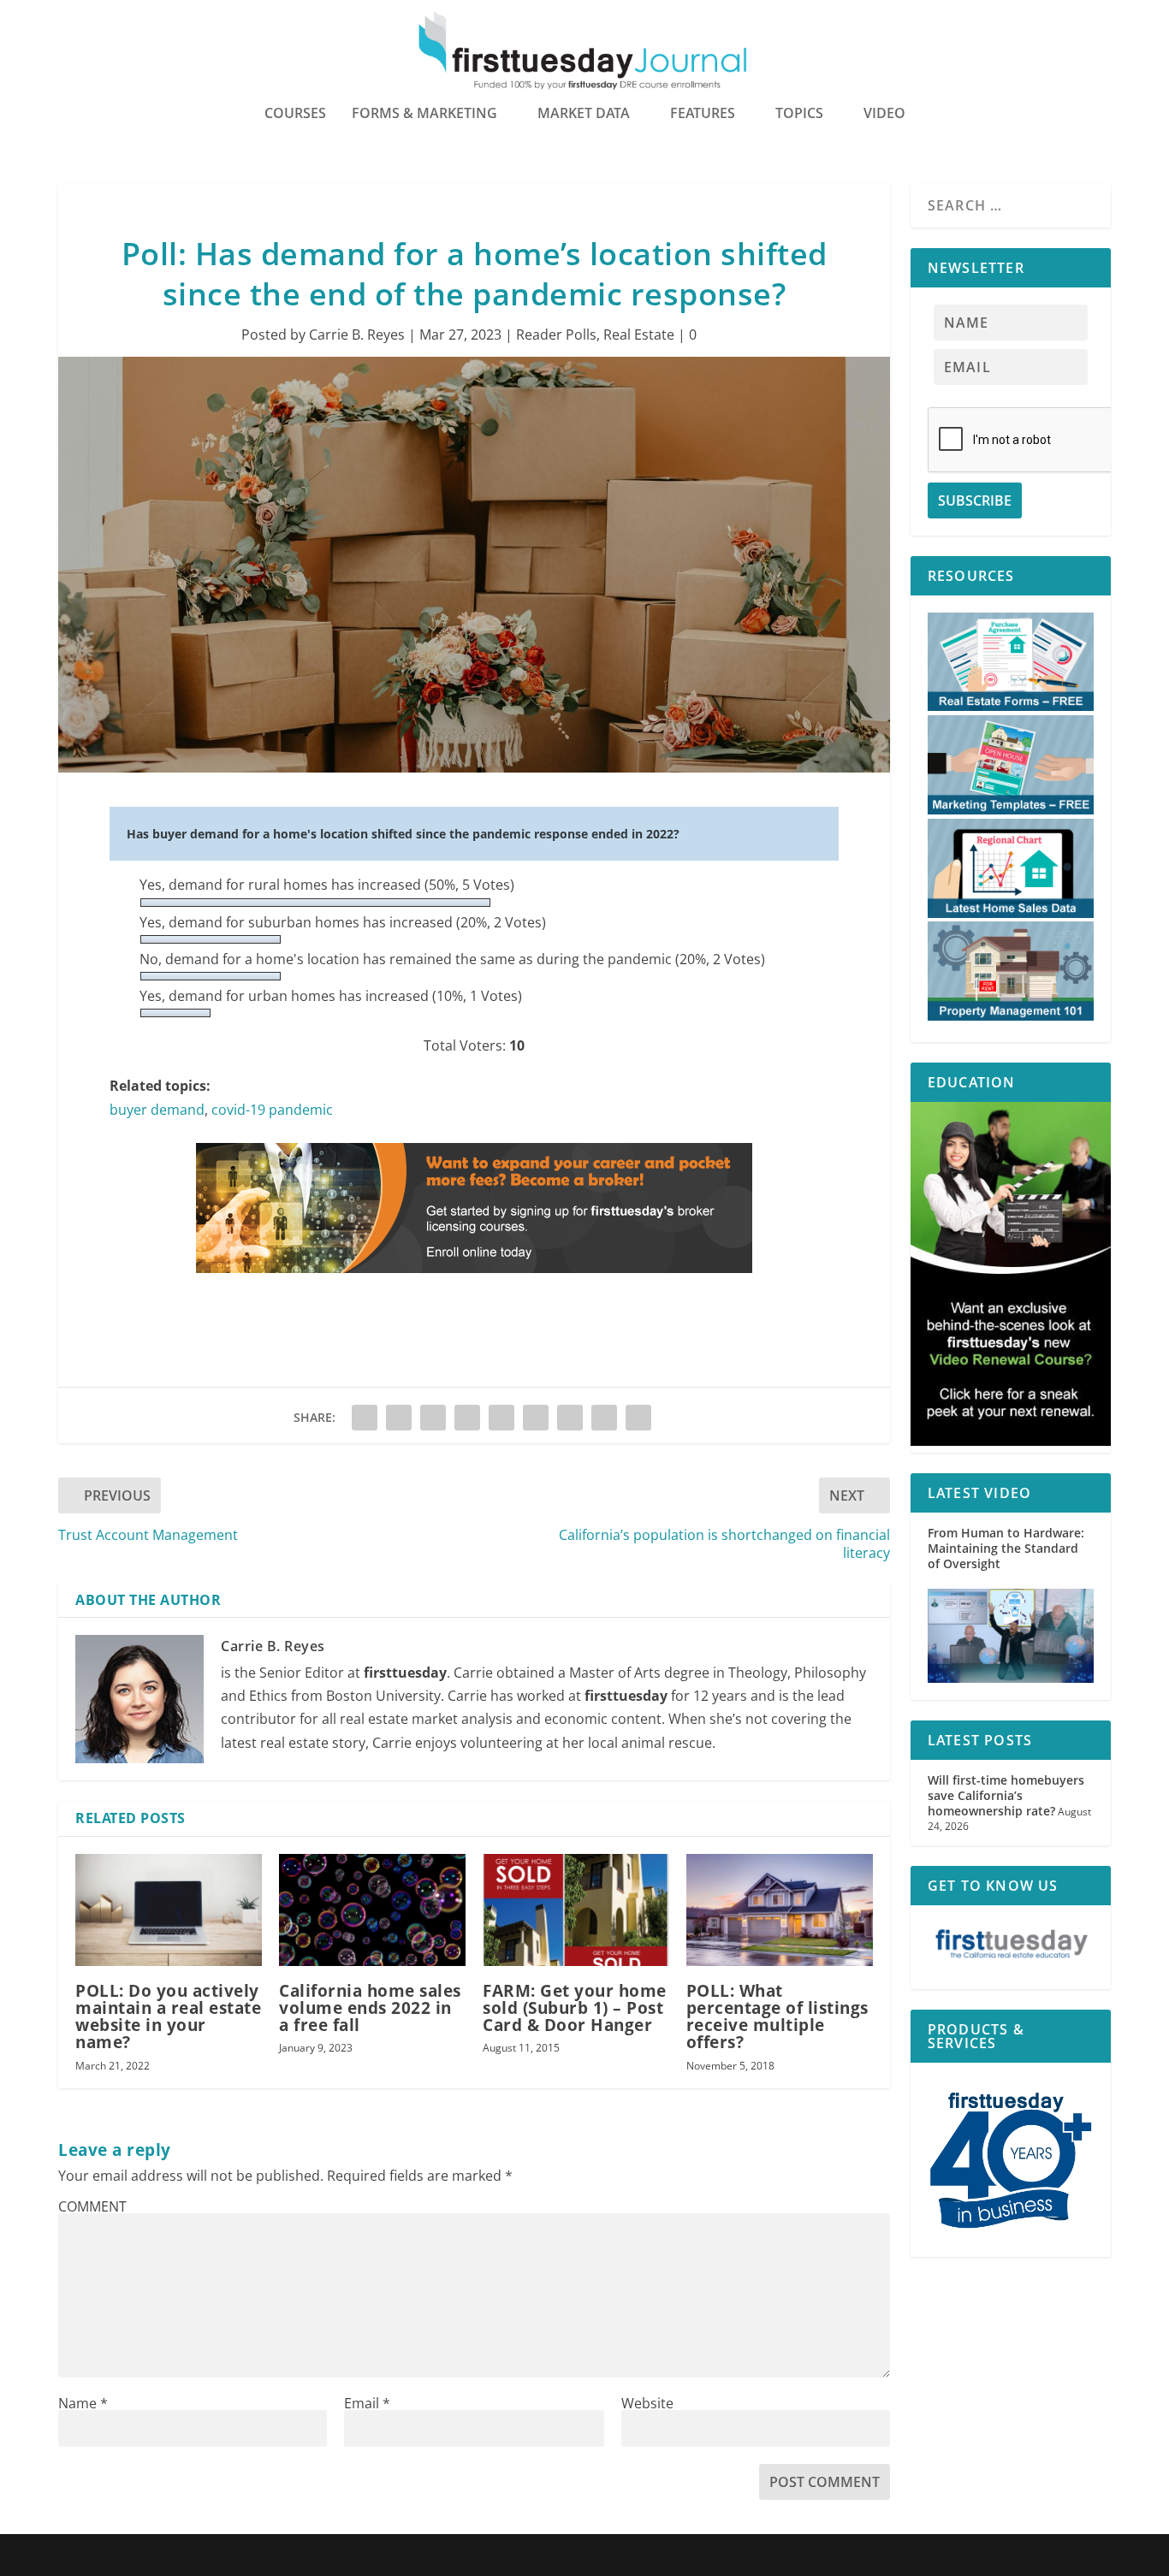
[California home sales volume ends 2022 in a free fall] (372, 1910)
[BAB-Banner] (474, 1289)
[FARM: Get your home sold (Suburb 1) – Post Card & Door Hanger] (576, 1910)
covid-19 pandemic (272, 1110)
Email (367, 2403)
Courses (295, 114)
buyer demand (157, 1110)
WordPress (309, 2556)
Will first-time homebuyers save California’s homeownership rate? (1006, 1795)
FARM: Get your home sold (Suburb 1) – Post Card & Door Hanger (575, 2008)
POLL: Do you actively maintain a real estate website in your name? (168, 2017)
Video (884, 114)
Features (703, 114)
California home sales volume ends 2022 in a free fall (370, 2008)
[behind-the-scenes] (1011, 1441)
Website (647, 2403)
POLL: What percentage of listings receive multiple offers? (777, 2017)
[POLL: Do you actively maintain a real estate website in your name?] (169, 1910)
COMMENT (92, 2206)
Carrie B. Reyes (357, 335)
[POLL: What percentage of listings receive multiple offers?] (780, 1910)
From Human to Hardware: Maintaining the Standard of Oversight (1006, 1548)
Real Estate (639, 335)
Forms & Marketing (424, 114)
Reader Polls (556, 335)
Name (83, 2403)
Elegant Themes (167, 2556)
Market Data (584, 114)
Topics (799, 114)
